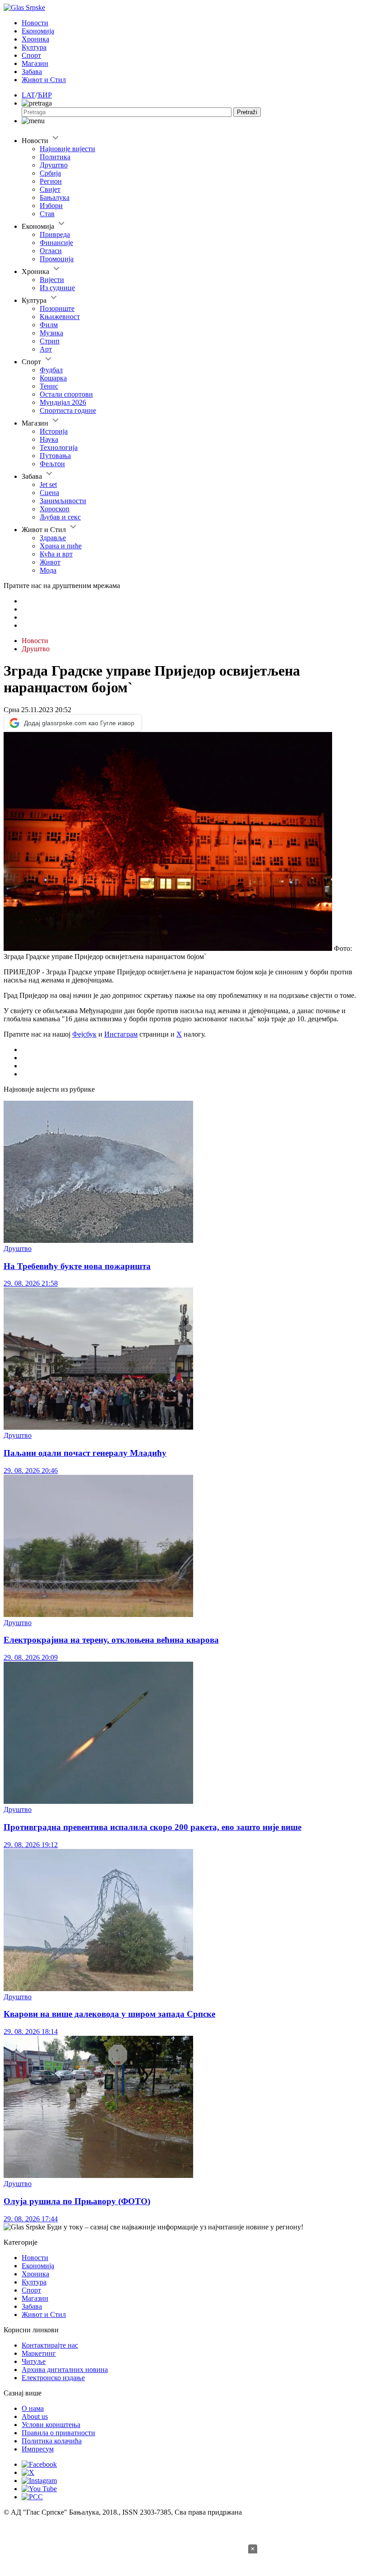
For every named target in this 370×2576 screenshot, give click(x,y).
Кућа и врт (56, 554)
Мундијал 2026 (63, 402)
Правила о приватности (58, 2433)
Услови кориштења (51, 2425)
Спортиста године (68, 410)
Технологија (59, 447)
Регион (51, 181)
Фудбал (51, 370)
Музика (51, 333)
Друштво (54, 165)
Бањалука (55, 197)
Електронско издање (53, 2378)
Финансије (56, 243)
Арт (46, 349)
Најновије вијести (67, 149)
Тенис (49, 386)
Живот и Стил (44, 80)
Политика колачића (52, 2441)
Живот (50, 562)
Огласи (51, 251)
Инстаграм (121, 1034)
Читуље (34, 2361)
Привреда (55, 234)
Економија (38, 31)
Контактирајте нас (50, 2345)
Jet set (48, 484)
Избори (51, 206)
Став (47, 214)
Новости (35, 23)
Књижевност (60, 317)
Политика (55, 157)
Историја (54, 431)
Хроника (35, 39)
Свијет (50, 189)
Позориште (57, 308)
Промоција (57, 259)
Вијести (52, 280)
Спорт (31, 55)
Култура (34, 47)
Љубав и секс (60, 517)
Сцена (49, 493)
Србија (50, 173)
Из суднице (57, 288)
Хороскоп (55, 509)
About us (35, 2416)
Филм (49, 325)
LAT (28, 95)
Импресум (38, 2449)
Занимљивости (63, 501)
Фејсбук (84, 1034)
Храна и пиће (61, 546)
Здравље (53, 538)
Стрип (50, 341)
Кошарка (53, 378)
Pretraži (247, 112)
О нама (33, 2408)
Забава (32, 72)
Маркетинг (39, 2353)
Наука (49, 439)
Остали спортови (66, 394)
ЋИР (44, 95)
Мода (48, 570)
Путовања (55, 456)
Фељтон (52, 464)
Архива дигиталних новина (65, 2370)
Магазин (35, 63)
